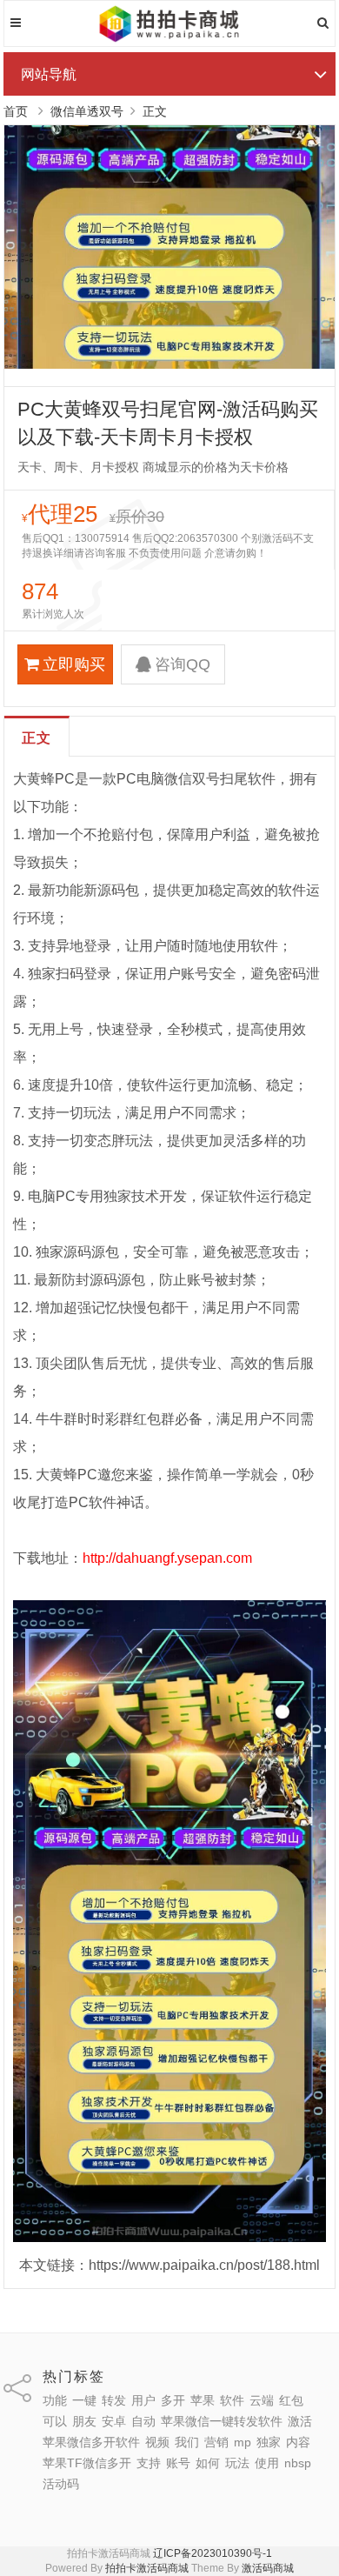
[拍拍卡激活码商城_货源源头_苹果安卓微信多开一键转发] (170, 39)
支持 (149, 2463)
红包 (291, 2400)
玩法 (237, 2463)
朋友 (84, 2421)
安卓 (114, 2421)
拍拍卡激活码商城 (147, 2568)
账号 (178, 2463)
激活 (300, 2421)
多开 (173, 2400)
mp (243, 2442)
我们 (187, 2442)
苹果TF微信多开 (87, 2463)
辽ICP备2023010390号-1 (213, 2553)
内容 (298, 2442)
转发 (114, 2400)
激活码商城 (268, 2568)
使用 (267, 2463)
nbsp (298, 2463)
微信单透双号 (87, 111)
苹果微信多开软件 (91, 2442)
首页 (16, 111)
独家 (269, 2442)
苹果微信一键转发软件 (222, 2421)
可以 (55, 2421)
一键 (84, 2400)
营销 (216, 2442)
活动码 (61, 2484)
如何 (208, 2463)
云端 (262, 2400)
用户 (143, 2400)
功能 (55, 2400)
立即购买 (74, 664)
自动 (143, 2421)
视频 (157, 2442)
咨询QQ (183, 664)
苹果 (203, 2400)
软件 (232, 2400)
